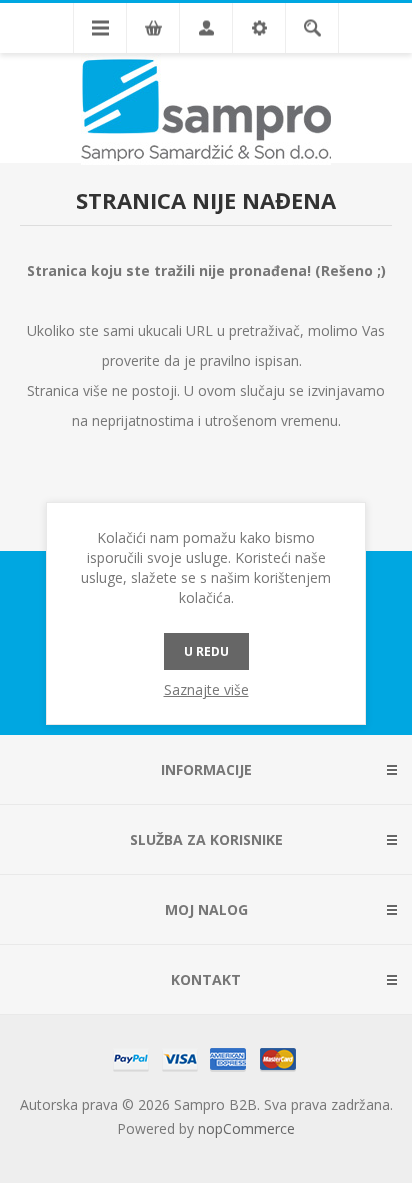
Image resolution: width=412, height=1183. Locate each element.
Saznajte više (206, 689)
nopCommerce (246, 1128)
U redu (206, 651)
